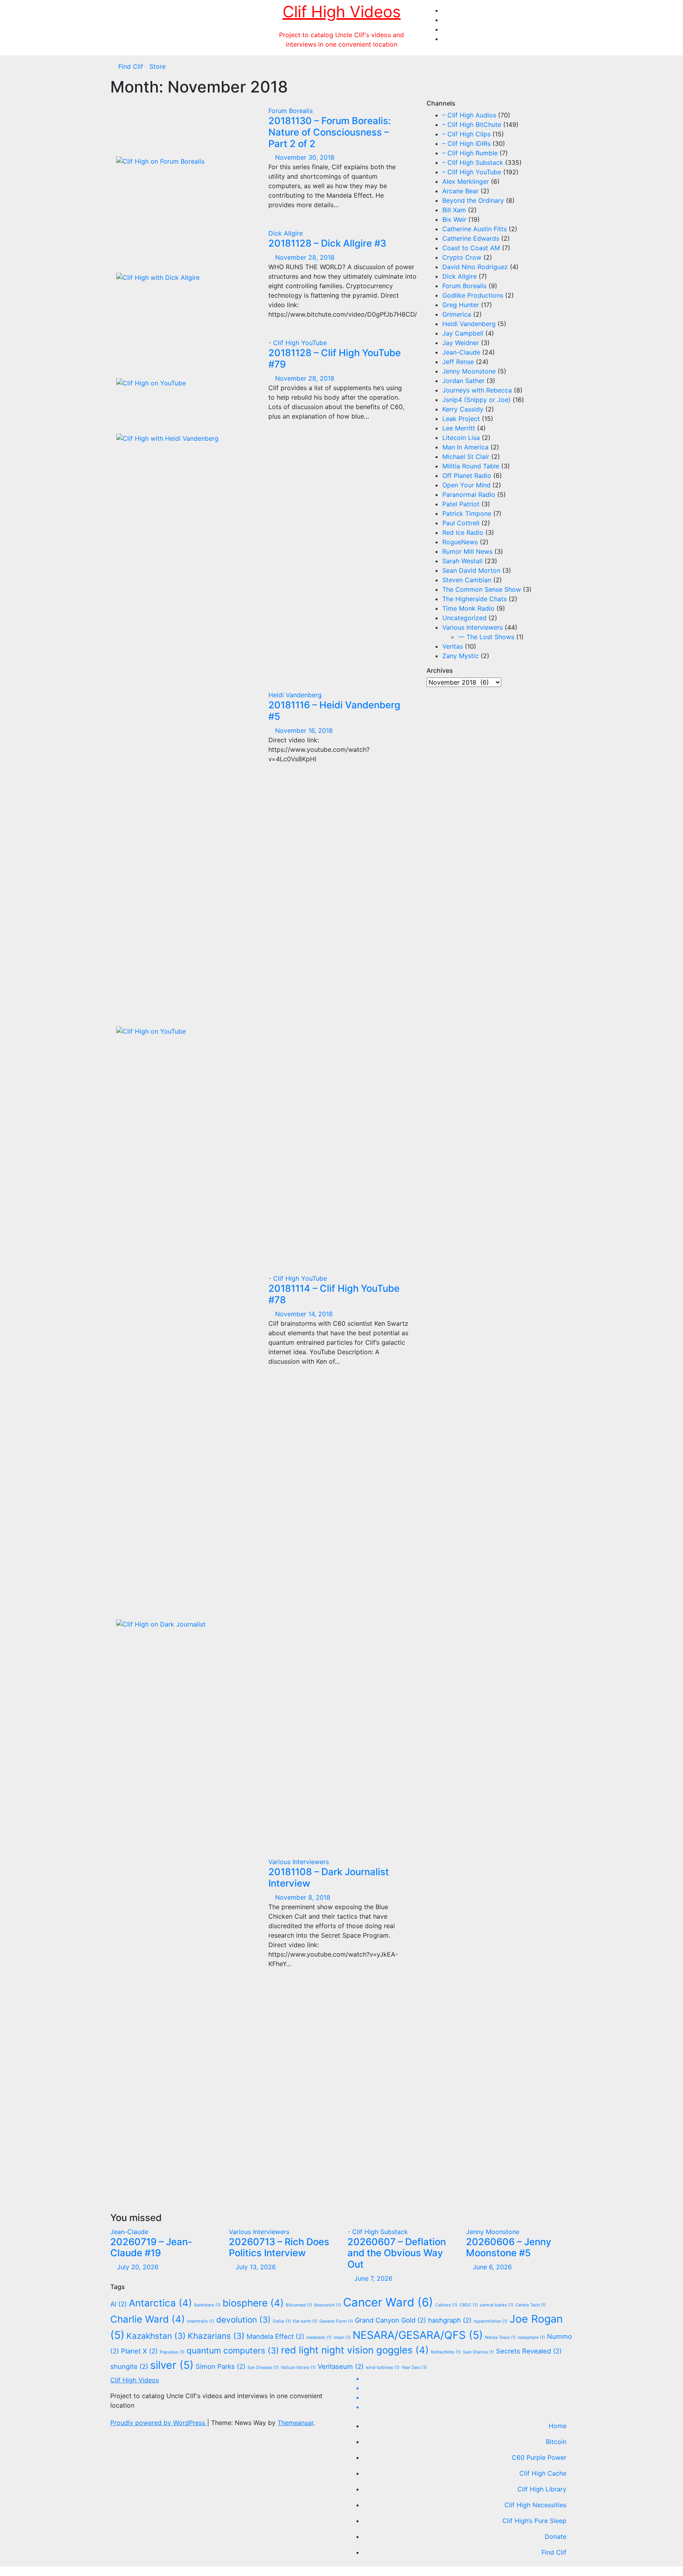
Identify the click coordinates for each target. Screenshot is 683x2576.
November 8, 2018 (303, 1897)
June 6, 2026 (492, 2267)
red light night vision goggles (355, 2350)
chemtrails (201, 2321)
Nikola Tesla (500, 2337)
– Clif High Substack (473, 162)
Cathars (446, 2305)
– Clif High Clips (466, 134)
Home (558, 2426)
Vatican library (298, 2367)
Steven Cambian (467, 580)
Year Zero (414, 2367)
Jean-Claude (461, 352)
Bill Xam (454, 210)
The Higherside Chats (475, 599)
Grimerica (457, 314)
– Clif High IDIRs (466, 143)
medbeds (319, 2337)
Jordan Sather (463, 381)
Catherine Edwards (471, 238)
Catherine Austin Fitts (475, 229)
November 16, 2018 (304, 730)
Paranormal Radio (469, 494)
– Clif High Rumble (470, 153)
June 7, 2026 (373, 2278)
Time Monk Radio (468, 608)
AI (119, 2304)
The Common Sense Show (482, 589)
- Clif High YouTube (298, 343)
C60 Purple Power (539, 2457)
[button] (570, 66)
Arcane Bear (460, 191)
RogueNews (460, 542)
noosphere (531, 2337)
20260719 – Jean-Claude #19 (151, 2248)
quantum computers (233, 2350)
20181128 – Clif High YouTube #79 (335, 359)
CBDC (469, 2305)
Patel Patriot (461, 504)
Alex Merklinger (466, 181)
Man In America (465, 447)
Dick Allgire (286, 233)
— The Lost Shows (486, 637)
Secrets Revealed (529, 2351)
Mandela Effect (275, 2336)
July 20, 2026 (138, 2267)
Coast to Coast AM (471, 248)
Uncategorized (464, 618)
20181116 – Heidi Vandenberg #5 (334, 711)
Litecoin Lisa (461, 438)
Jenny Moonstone (469, 371)
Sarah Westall (462, 561)
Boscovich (328, 2305)
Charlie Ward (148, 2319)
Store (158, 66)
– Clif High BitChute (472, 125)
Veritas (453, 646)
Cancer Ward (388, 2302)
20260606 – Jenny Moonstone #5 (509, 2248)
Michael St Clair (466, 457)
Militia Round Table (471, 466)
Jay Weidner (461, 343)
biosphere (253, 2303)
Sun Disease (263, 2367)
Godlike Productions (473, 295)
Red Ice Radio (463, 532)
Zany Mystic (460, 656)
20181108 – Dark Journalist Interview (329, 1878)
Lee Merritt (459, 428)
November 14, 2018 (304, 1314)
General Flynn (336, 2321)
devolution (243, 2320)
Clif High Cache (543, 2473)
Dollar (282, 2321)
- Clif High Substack (378, 2232)
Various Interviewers (299, 1862)
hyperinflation (491, 2321)
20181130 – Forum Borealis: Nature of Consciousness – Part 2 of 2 (330, 132)
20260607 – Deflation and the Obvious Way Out (397, 2253)
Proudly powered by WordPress (159, 2423)
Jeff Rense (458, 362)
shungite (129, 2367)
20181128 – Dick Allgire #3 (327, 243)
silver (172, 2365)
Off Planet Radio (467, 476)
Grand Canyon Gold (391, 2320)
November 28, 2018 (305, 257)
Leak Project (461, 419)
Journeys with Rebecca (477, 390)
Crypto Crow (462, 257)
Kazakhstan (156, 2336)
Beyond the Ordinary (473, 200)
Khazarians (216, 2336)
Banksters (207, 2305)
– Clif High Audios (469, 115)
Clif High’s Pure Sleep (534, 2521)
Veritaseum (341, 2367)
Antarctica (160, 2303)
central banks (497, 2305)
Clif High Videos (342, 12)
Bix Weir (454, 219)
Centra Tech (531, 2305)
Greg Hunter (461, 305)
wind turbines (383, 2367)
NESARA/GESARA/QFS (418, 2335)
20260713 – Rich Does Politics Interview (279, 2248)
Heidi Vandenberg (295, 695)
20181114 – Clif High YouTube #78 (334, 1294)
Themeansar (295, 2423)
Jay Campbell (463, 333)
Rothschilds (446, 2352)
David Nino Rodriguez (475, 267)
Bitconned (299, 2305)
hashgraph (450, 2320)
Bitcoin (556, 2442)
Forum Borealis (291, 111)
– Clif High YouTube (472, 172)
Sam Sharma (478, 2352)
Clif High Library (542, 2489)
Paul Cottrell (461, 523)
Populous (172, 2352)
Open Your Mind (466, 485)
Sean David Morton (471, 570)
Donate (556, 2536)
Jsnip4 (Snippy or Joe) (476, 400)
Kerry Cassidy (463, 409)
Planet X (139, 2351)
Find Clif (131, 66)
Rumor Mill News (467, 551)
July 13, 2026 (256, 2267)
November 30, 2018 (305, 157)
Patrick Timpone (467, 513)
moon (342, 2337)
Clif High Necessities (535, 2505)
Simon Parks (221, 2367)
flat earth (305, 2321)
